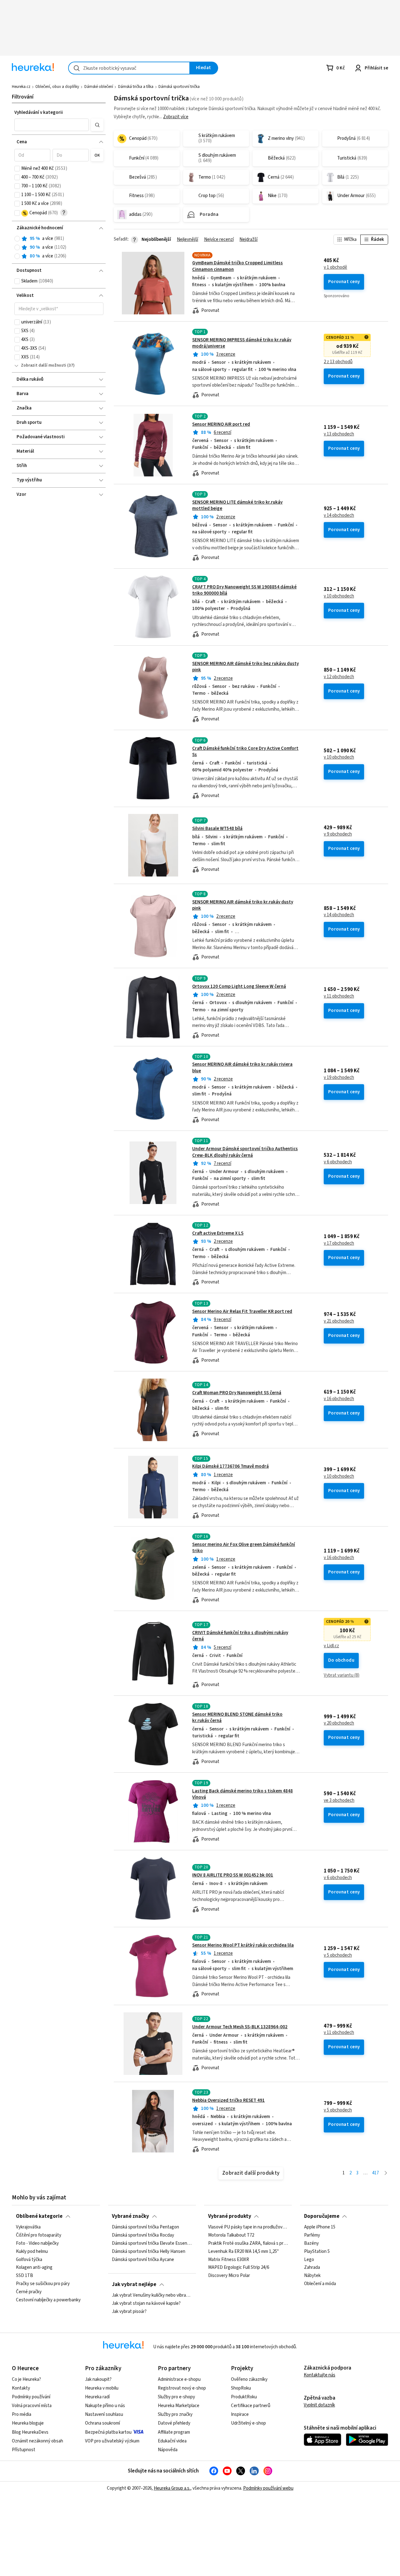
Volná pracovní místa (32, 2406)
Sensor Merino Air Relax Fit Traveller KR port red (242, 1311)
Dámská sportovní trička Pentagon (145, 2227)
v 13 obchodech (339, 434)
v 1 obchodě (335, 267)
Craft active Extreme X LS (218, 1233)
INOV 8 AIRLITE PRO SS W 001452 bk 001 (233, 1875)
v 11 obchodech (339, 996)
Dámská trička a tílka (136, 87)
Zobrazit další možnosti (44, 365)
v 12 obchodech (339, 677)
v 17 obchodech (339, 1243)
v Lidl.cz (331, 1646)
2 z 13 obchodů (338, 362)
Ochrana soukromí (102, 2423)
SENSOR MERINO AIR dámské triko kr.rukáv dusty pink (243, 905)
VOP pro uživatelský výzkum (112, 2441)
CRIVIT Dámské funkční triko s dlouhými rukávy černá (240, 1636)
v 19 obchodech (339, 1078)
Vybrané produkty (230, 2216)
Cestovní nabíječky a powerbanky (48, 2300)
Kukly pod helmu (32, 2252)
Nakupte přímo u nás (105, 2406)
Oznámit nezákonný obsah (37, 2441)
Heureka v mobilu (102, 2388)
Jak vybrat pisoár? (129, 2312)
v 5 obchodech (338, 1955)
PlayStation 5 (317, 2252)
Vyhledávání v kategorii (39, 112)
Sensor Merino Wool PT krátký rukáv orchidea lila (243, 1945)
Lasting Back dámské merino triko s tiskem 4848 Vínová (242, 1794)
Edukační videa (172, 2441)
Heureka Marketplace (179, 2406)
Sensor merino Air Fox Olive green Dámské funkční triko (244, 1548)
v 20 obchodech (339, 1723)
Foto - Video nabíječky (37, 2243)
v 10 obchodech (339, 596)
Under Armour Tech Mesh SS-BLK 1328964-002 (240, 2027)
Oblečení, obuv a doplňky (57, 87)
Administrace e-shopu (179, 2379)
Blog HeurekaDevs (30, 2432)
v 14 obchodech (339, 516)
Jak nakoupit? (98, 2379)
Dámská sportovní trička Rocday (143, 2235)
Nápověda (168, 2450)
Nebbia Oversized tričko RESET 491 (228, 2100)
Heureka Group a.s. (172, 2488)
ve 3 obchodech (339, 1801)
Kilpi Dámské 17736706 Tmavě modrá (230, 1466)
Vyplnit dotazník (319, 2405)
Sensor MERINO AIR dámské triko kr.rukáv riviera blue (251, 1089)
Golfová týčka (29, 2259)
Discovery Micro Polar (229, 2276)
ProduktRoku (244, 2397)
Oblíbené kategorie (39, 2216)
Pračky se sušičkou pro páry (43, 2284)
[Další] (386, 2173)
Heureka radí (97, 2397)
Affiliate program (174, 2432)
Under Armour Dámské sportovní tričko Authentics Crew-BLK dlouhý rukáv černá (245, 1152)
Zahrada (312, 2268)
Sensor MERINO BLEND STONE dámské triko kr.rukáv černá (237, 1717)
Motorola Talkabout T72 (231, 2235)
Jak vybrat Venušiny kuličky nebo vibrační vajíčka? (152, 2295)
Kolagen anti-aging (34, 2268)
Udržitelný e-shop (248, 2423)
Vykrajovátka (28, 2227)
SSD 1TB (25, 2276)
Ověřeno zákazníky (249, 2379)
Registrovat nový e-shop (182, 2388)
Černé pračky (29, 2292)
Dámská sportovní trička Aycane (143, 2259)
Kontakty (21, 2388)
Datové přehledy (174, 2423)
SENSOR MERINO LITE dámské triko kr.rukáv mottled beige (237, 505)
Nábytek (312, 2276)
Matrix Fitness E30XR (229, 2259)
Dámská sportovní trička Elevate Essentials (152, 2243)
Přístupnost (24, 2450)
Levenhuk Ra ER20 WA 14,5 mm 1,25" (243, 2252)
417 (375, 2173)
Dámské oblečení (99, 87)
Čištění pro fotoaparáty (39, 2235)
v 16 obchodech (339, 1399)
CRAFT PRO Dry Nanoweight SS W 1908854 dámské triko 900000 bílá (244, 590)
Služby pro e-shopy (176, 2397)
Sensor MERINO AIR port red (221, 424)
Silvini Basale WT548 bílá (217, 828)
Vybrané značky (130, 2216)
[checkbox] (17, 169)
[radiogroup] (59, 248)
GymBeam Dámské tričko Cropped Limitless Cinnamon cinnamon (251, 283)
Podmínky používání (31, 2397)
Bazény (311, 2243)
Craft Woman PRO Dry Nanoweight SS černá (237, 1393)
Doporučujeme (322, 2216)
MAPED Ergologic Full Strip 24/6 (239, 2268)
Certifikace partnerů (251, 2406)
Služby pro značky (175, 2414)
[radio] (17, 239)
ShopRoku (241, 2388)
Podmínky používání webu (268, 2488)
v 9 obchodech (338, 834)
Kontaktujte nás (320, 2375)
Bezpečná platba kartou (108, 2432)
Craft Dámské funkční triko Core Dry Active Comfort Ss (245, 752)
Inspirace (240, 2414)
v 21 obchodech (339, 1321)
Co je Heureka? (26, 2379)
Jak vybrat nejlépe (134, 2284)
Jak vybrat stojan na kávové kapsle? (146, 2304)
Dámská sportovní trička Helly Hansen (149, 2252)
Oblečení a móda (320, 2284)
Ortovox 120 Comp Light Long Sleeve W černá (239, 986)
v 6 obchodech (338, 1162)
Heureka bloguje (28, 2423)
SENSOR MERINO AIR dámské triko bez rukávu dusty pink (245, 667)
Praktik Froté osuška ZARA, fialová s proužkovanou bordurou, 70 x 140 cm (248, 2243)
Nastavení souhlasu (104, 2414)
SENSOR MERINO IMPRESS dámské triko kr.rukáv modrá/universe (242, 343)
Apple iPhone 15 (320, 2227)
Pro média (22, 2414)
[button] (52, 125)
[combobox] (129, 68)
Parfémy (312, 2235)
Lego (309, 2259)
